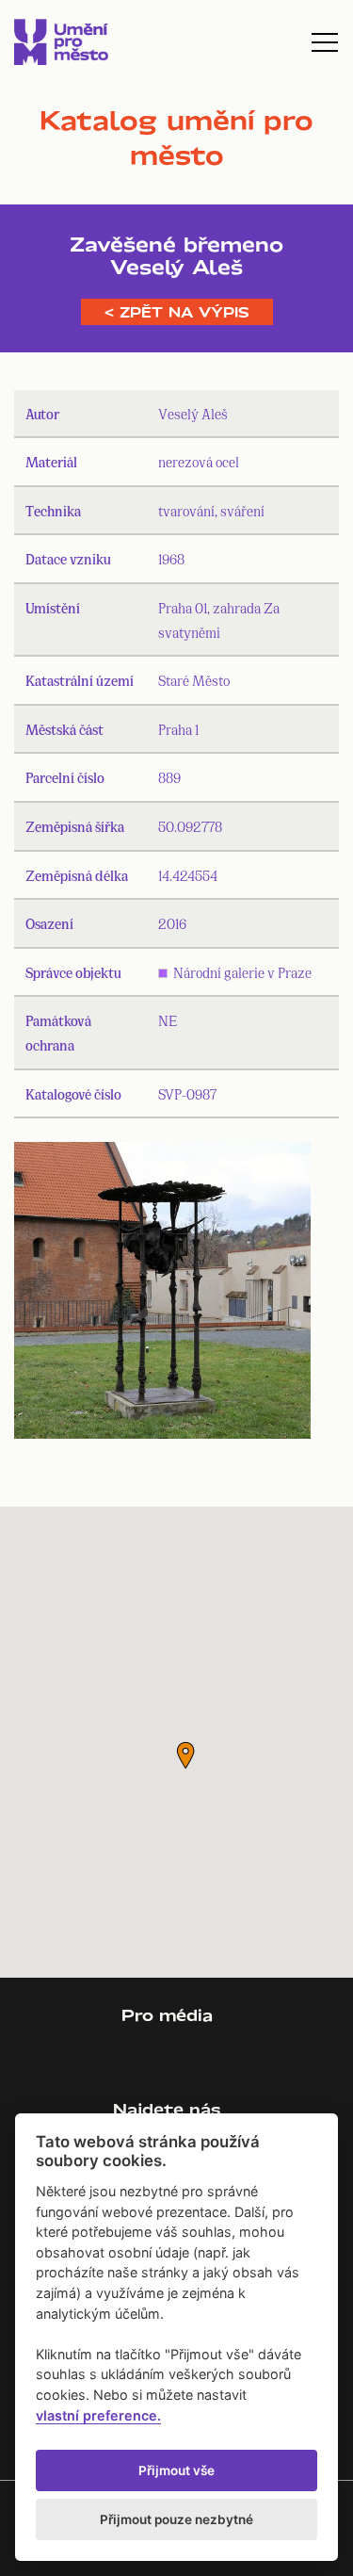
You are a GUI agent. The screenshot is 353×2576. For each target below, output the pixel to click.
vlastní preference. (98, 2415)
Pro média (167, 2015)
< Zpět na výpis (177, 312)
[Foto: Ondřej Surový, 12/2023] (162, 1295)
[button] (185, 1755)
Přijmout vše (176, 2470)
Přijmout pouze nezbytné (176, 2519)
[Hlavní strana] (61, 42)
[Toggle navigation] (325, 42)
